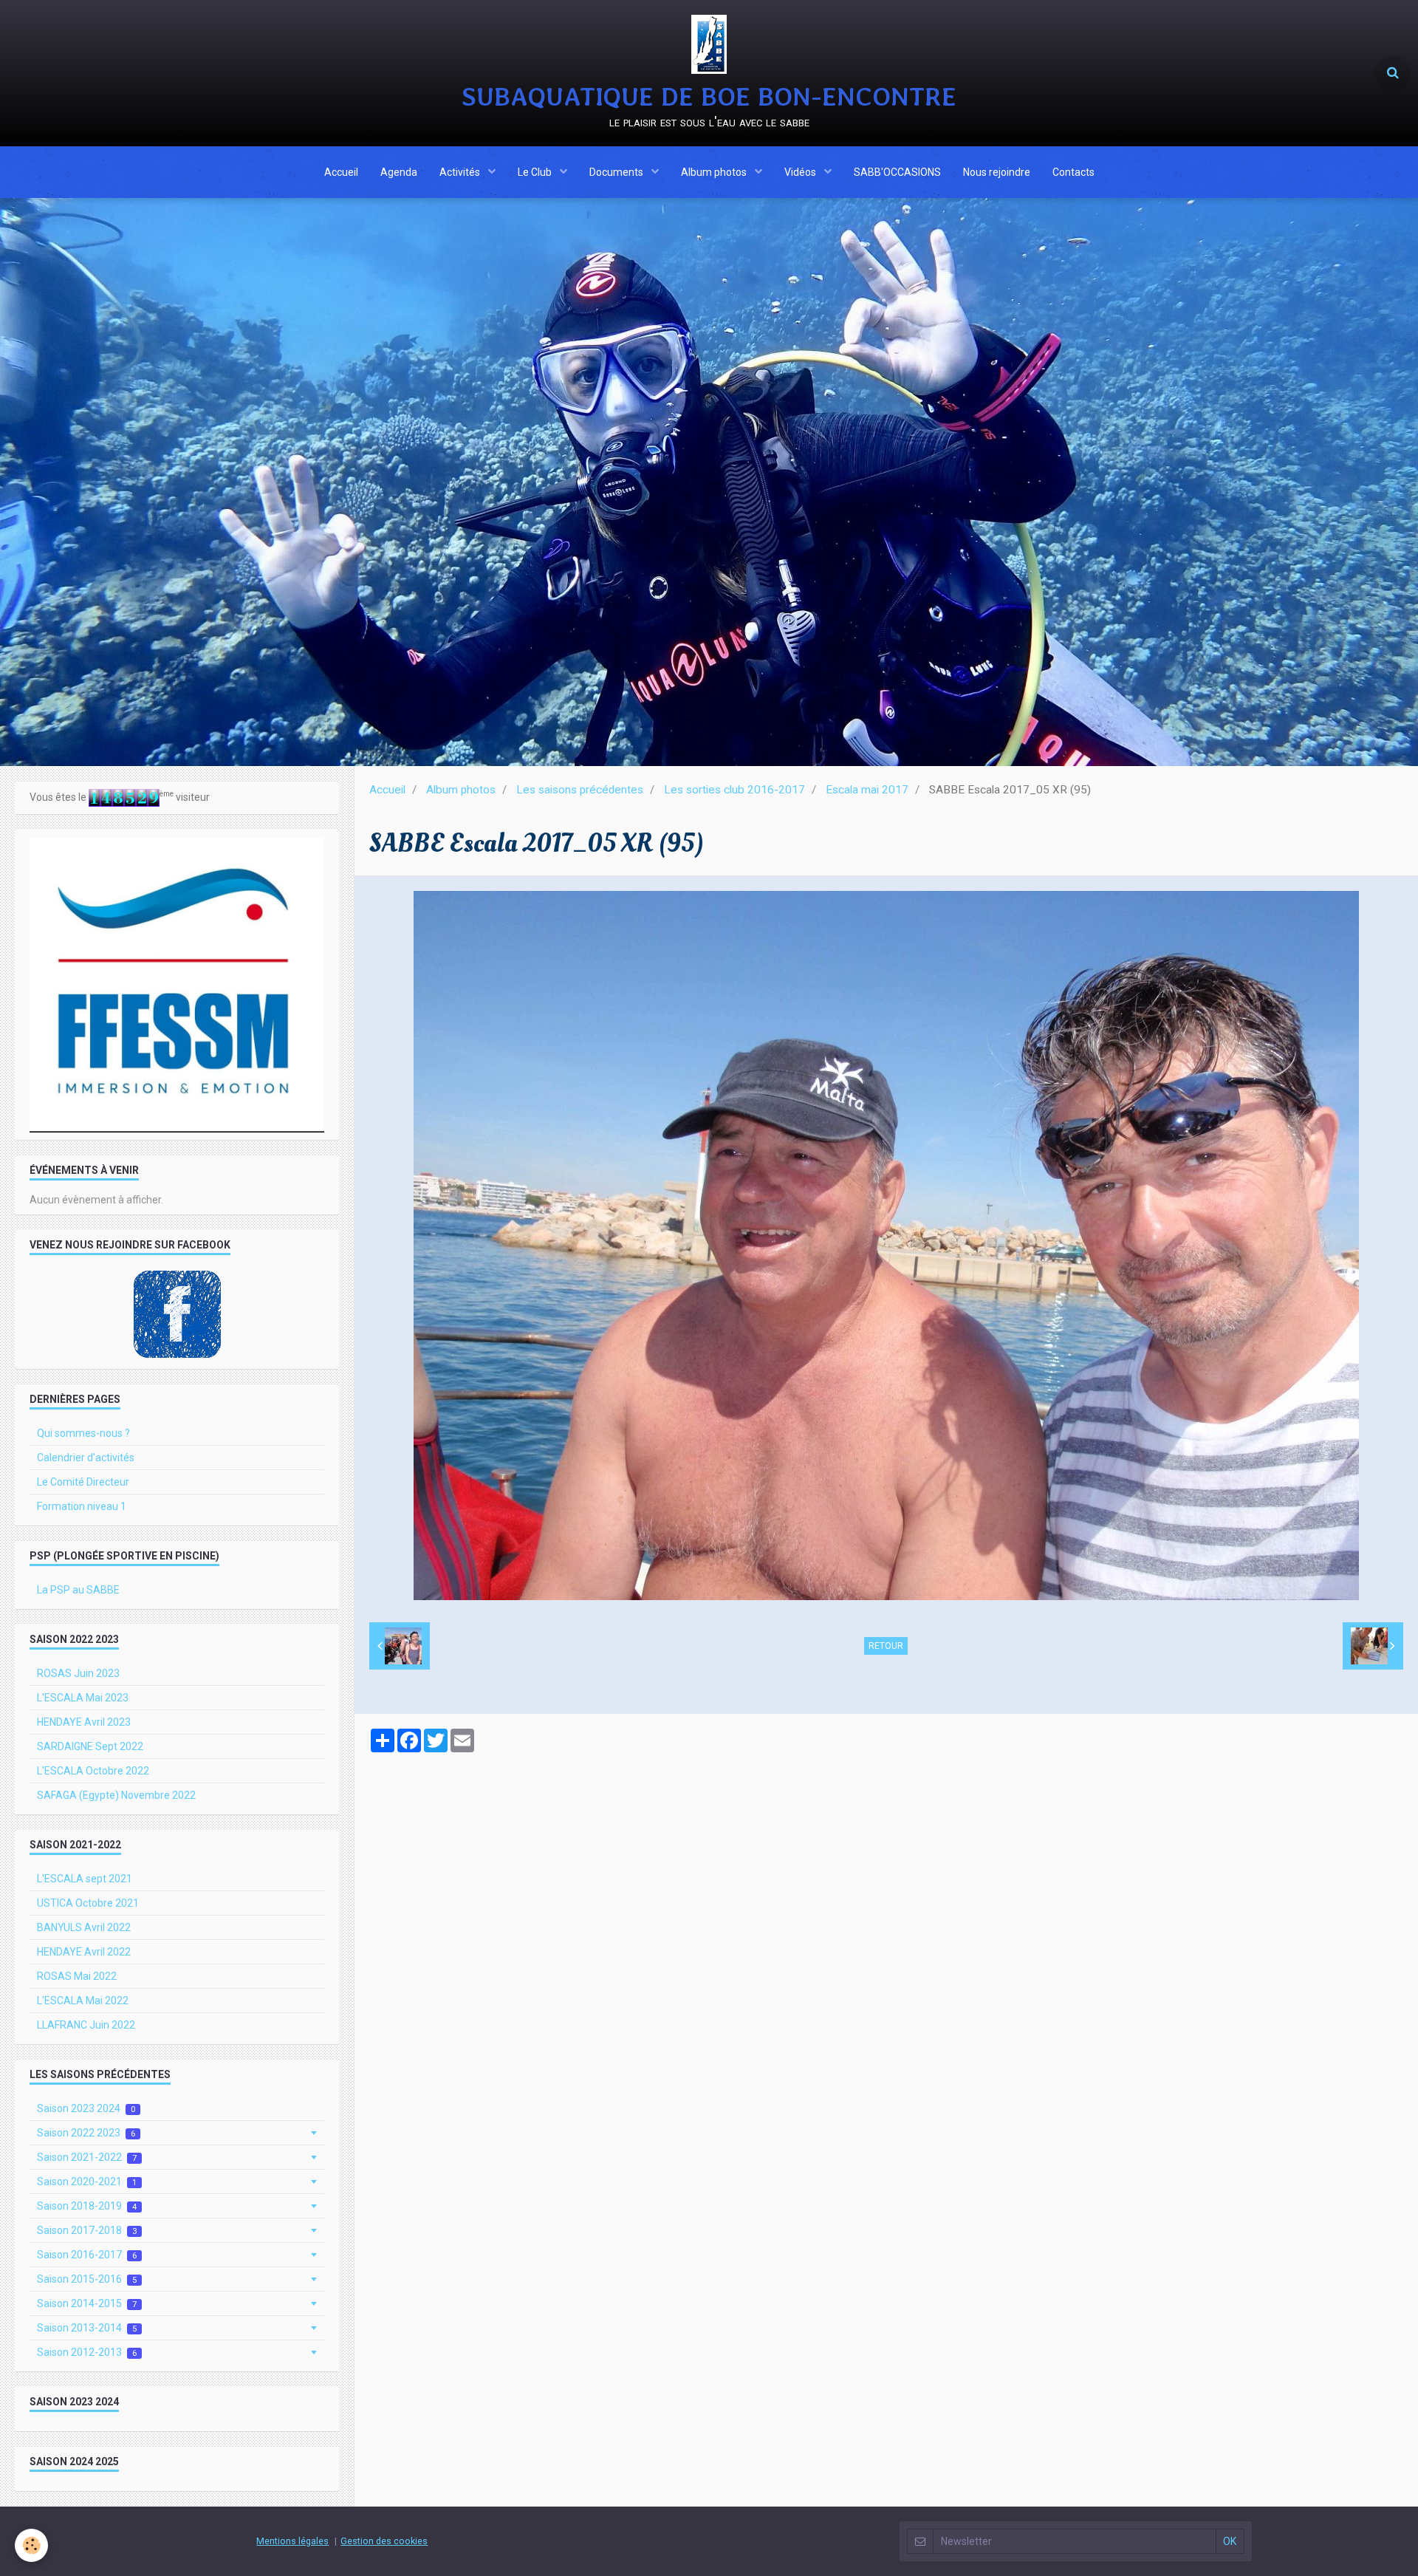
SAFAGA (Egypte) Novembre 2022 (116, 1795)
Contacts (1073, 172)
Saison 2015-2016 (87, 2279)
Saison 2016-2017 (87, 2255)
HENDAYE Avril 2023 (84, 1722)
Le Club (536, 172)
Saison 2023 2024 (86, 2108)
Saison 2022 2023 (86, 2133)
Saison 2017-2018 (87, 2230)
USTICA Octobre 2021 (88, 1903)
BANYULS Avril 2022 (84, 1927)
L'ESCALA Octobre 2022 (93, 1771)
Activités (461, 172)
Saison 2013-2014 (87, 2328)
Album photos (715, 172)
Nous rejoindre (997, 172)
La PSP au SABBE (78, 1590)
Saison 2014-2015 (87, 2303)
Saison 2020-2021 (87, 2182)
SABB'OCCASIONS (897, 172)
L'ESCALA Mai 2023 (83, 1698)
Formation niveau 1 (82, 1506)
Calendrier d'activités (86, 1458)
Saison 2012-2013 (87, 2352)
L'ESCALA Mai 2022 (83, 2001)
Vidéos (801, 172)
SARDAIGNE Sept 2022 (90, 1746)
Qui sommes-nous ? (83, 1433)
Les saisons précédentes (580, 790)
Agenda (399, 172)
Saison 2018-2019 (87, 2206)
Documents (617, 172)
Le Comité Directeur (83, 1482)
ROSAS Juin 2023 (78, 1673)
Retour (886, 1646)
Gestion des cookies (384, 2541)
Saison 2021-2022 (87, 2157)
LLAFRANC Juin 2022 (86, 2025)
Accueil (341, 172)
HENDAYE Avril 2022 (84, 1952)
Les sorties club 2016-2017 (734, 790)
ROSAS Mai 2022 (77, 1976)
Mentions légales (292, 2541)
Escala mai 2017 (867, 790)
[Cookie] (31, 2545)
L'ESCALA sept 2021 (85, 1879)
